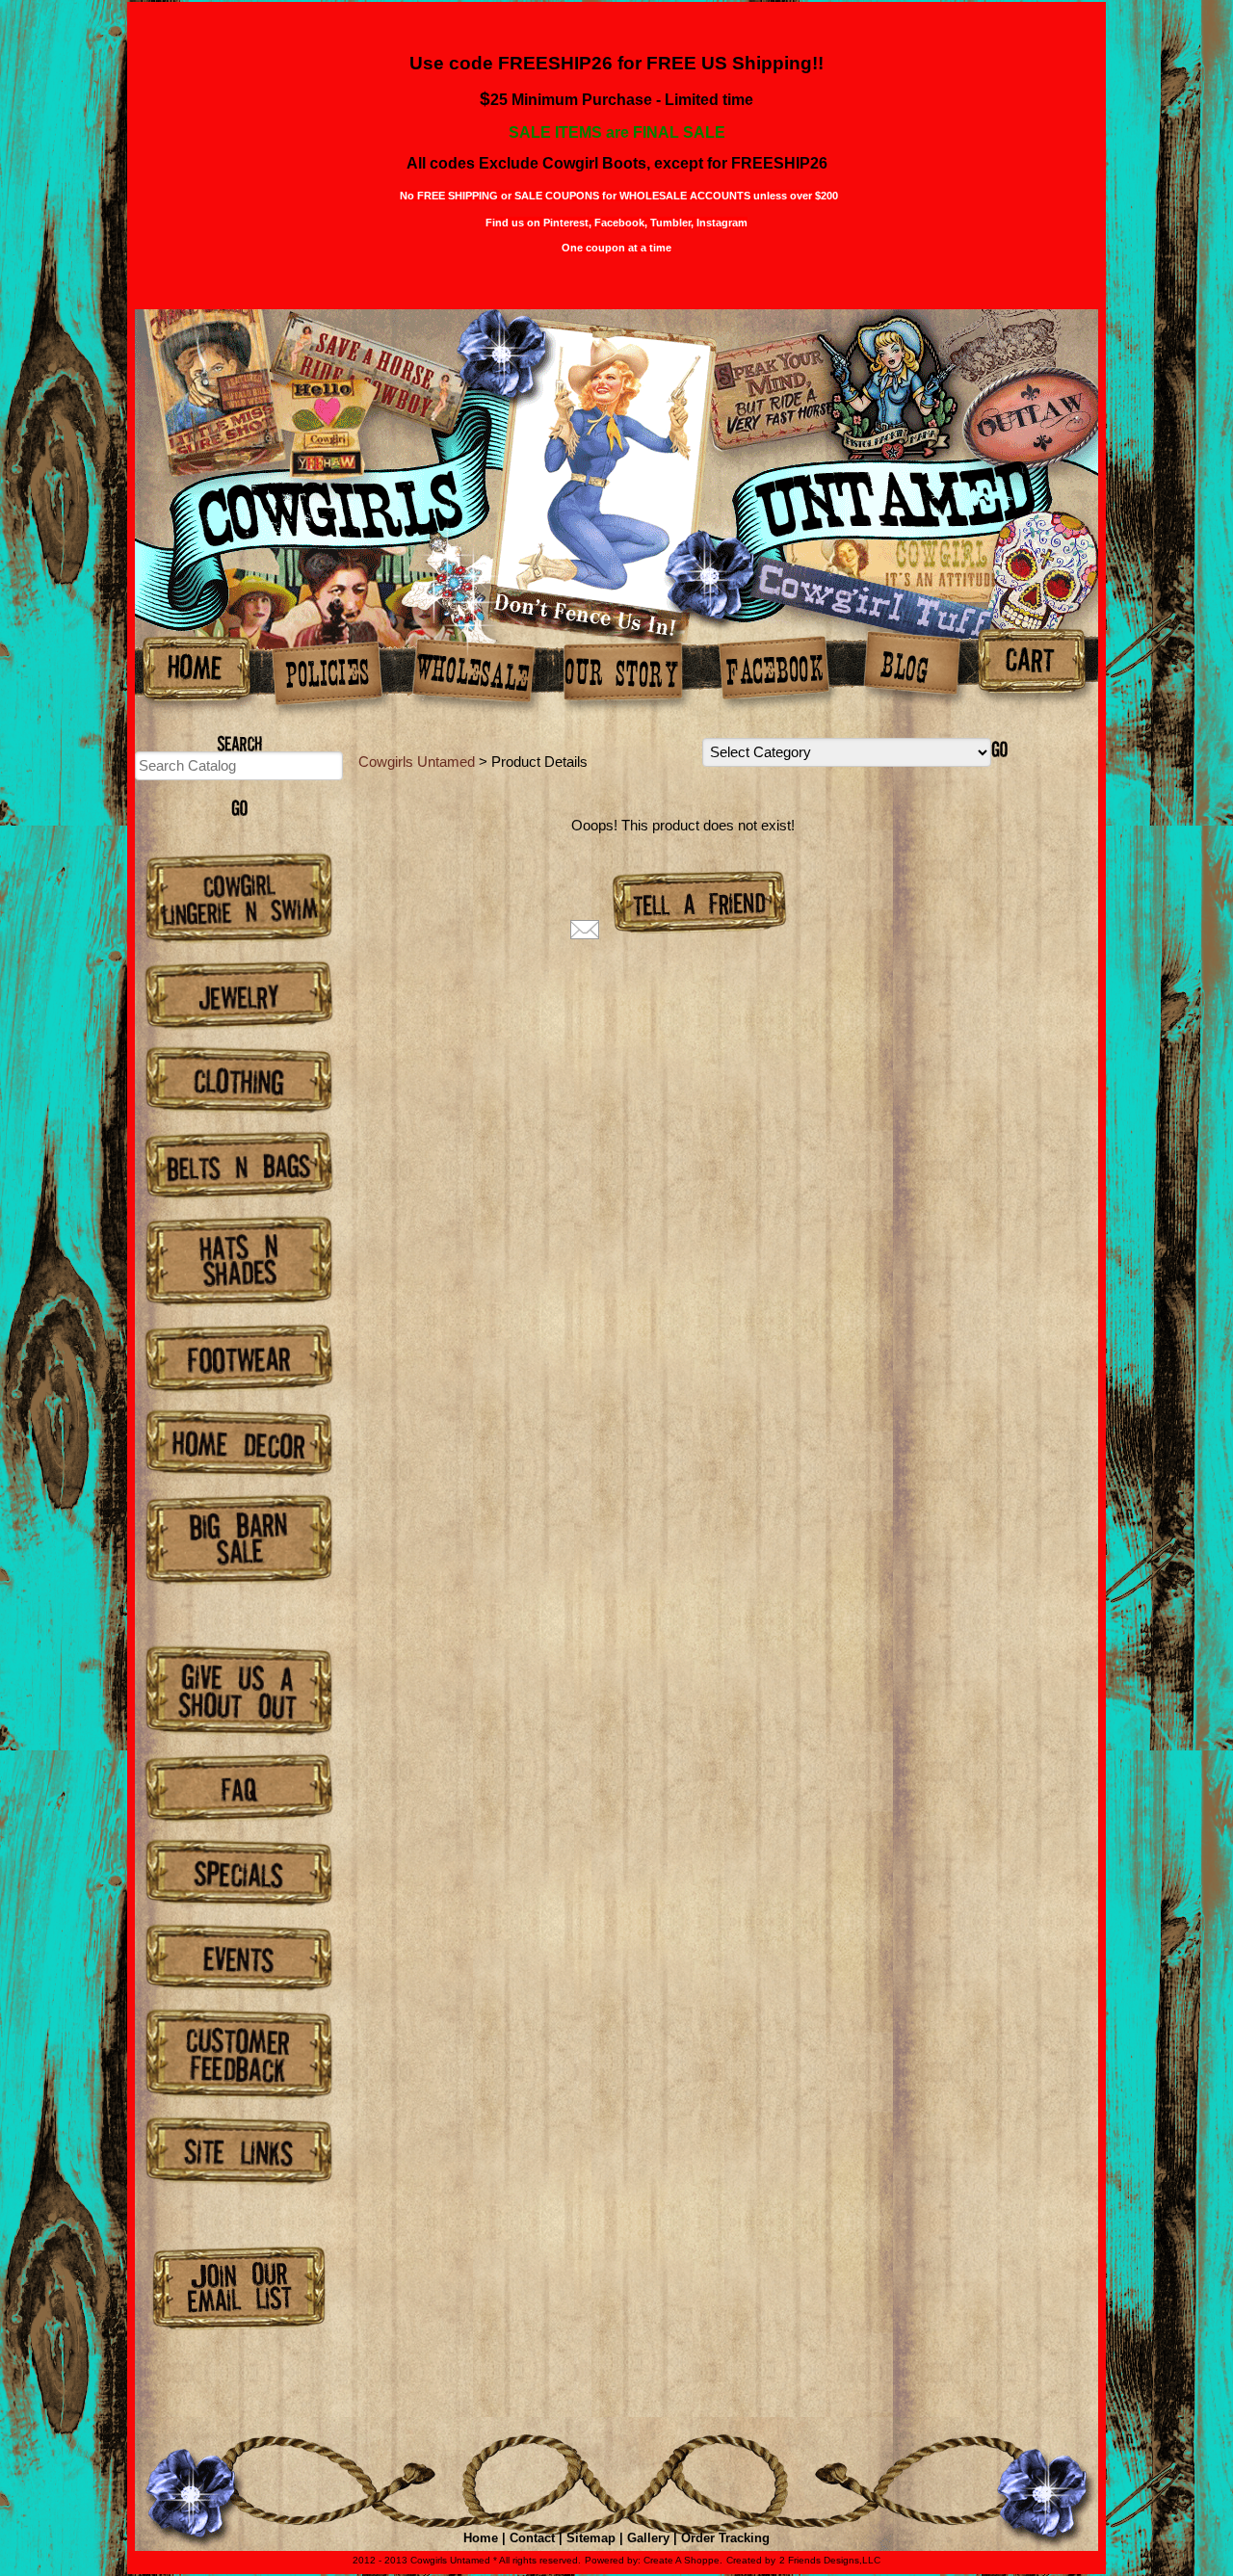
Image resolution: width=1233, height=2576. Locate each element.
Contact (532, 2538)
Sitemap (591, 2538)
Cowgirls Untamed (417, 762)
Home (481, 2538)
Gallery (648, 2538)
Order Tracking (725, 2538)
